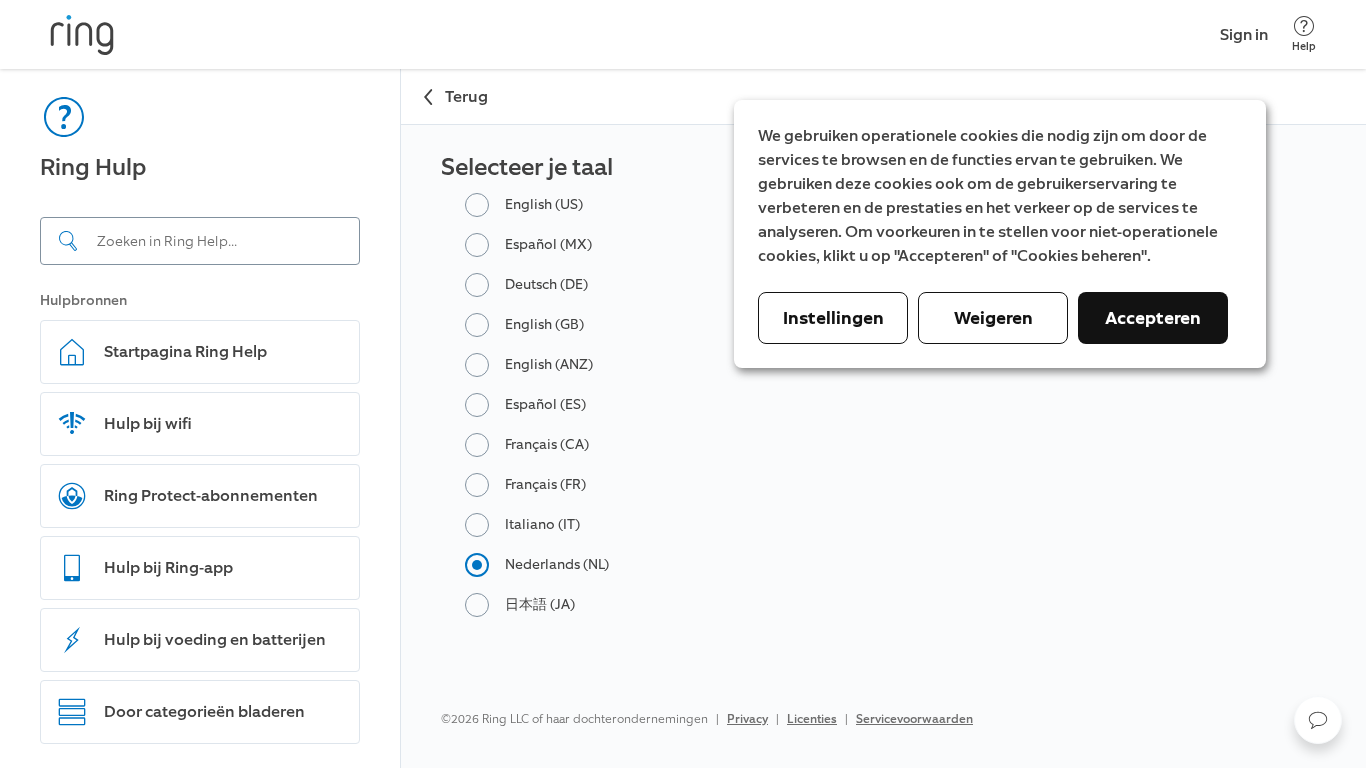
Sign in (1244, 34)
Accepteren (1153, 318)
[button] (1318, 720)
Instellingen (833, 318)
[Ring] (82, 35)
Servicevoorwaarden (914, 719)
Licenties (812, 719)
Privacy (747, 719)
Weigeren (993, 318)
